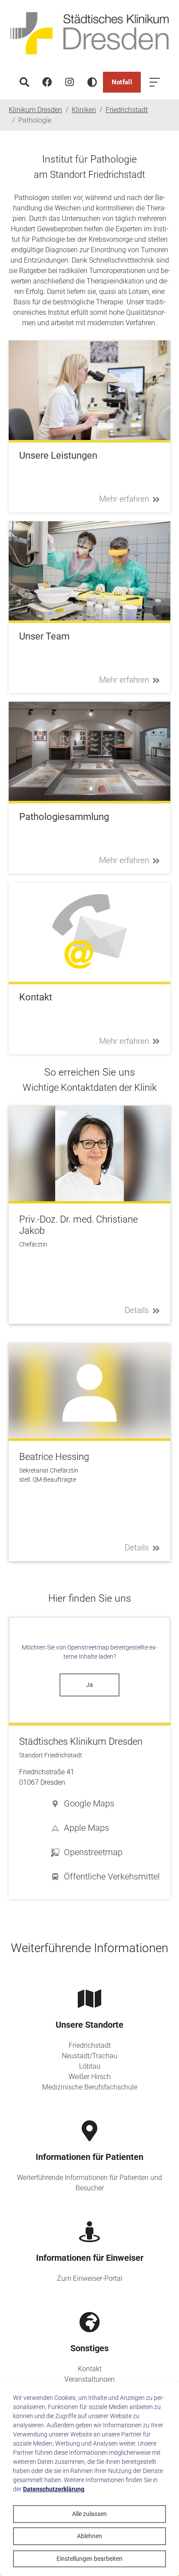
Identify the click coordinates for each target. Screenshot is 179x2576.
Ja (89, 1685)
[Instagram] (70, 82)
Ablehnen (89, 2536)
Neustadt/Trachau (89, 2056)
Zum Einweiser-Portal (90, 2278)
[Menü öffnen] (155, 82)
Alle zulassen (89, 2514)
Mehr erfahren (124, 499)
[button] (105, 1803)
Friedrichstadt (90, 2045)
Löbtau (90, 2066)
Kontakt (90, 2369)
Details (137, 1310)
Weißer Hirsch (90, 2077)
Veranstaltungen (89, 2379)
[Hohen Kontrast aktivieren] (92, 82)
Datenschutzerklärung (54, 2489)
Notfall (122, 82)
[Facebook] (47, 82)
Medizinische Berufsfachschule (90, 2087)
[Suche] (24, 82)
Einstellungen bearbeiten (89, 2559)
